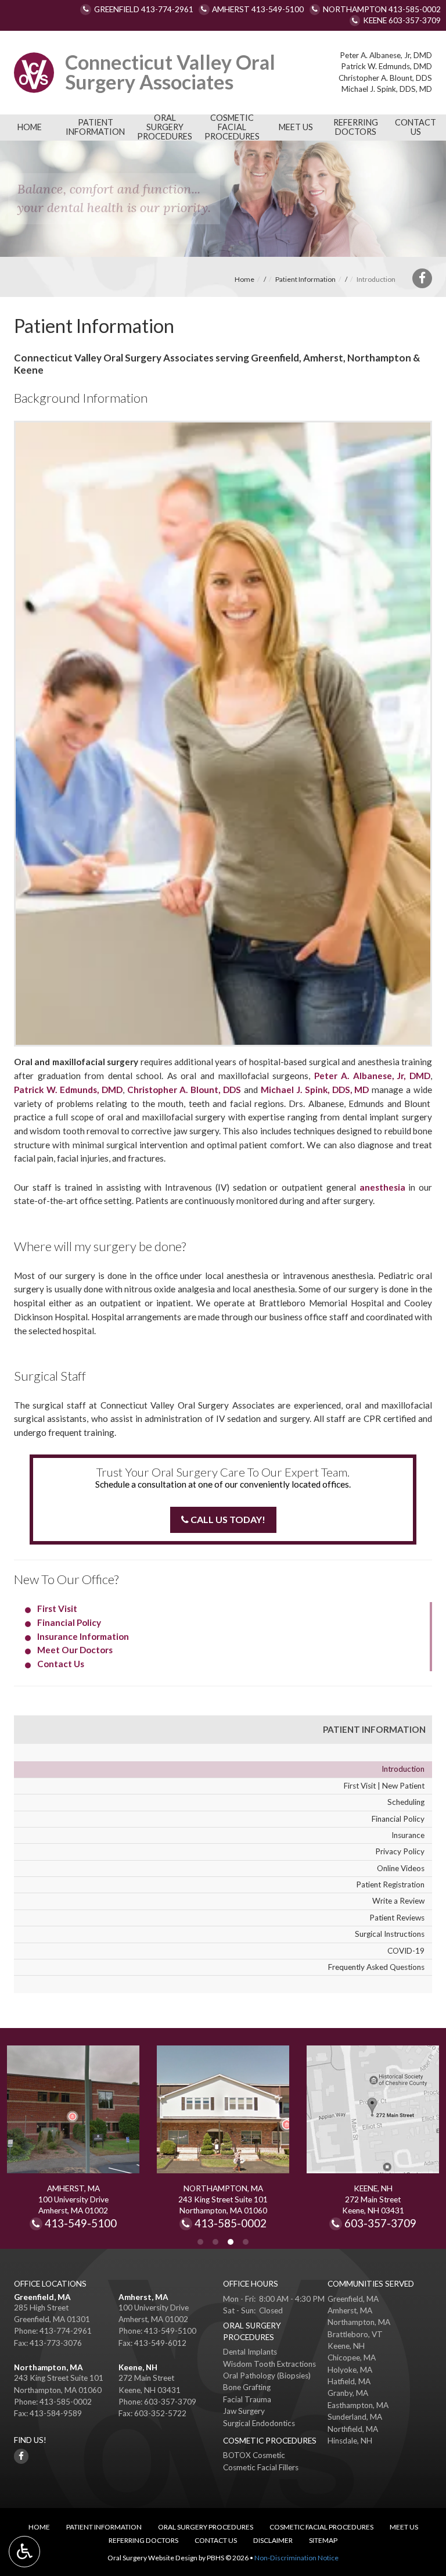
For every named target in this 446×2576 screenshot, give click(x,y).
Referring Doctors (356, 127)
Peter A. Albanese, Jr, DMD (386, 55)
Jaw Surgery (244, 2411)
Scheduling (406, 1802)
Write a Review (398, 1901)
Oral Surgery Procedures (165, 127)
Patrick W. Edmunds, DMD (386, 66)
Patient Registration (390, 1884)
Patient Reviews (397, 1918)
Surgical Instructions (390, 1934)
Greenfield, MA (42, 2297)
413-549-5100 (81, 2224)
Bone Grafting (247, 2387)
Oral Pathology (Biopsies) (267, 2376)
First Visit (57, 1608)
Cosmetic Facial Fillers (261, 2467)
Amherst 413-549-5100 (258, 9)
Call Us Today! (227, 1519)
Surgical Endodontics (259, 2423)
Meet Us (296, 127)
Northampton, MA (48, 2367)
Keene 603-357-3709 (402, 20)
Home (30, 127)
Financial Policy (69, 1622)
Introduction (403, 1769)
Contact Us (416, 127)
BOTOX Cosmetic (254, 2455)
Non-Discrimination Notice (296, 2558)
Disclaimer (273, 2540)
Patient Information (95, 127)
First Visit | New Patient (384, 1786)
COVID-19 (406, 1951)
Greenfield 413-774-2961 (144, 9)
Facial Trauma (247, 2399)
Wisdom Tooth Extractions (269, 2364)
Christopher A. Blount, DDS (385, 78)
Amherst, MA (143, 2297)
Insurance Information (83, 1636)
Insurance (408, 1835)
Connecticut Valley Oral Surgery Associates (170, 72)
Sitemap (323, 2540)
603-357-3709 (380, 2224)
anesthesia (382, 1187)
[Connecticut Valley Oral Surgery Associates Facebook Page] (422, 278)
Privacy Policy (400, 1851)
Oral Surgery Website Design (152, 2558)
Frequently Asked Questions (376, 1967)
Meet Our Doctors (75, 1650)
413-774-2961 (66, 2331)
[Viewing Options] (24, 2552)
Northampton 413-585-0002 (382, 9)
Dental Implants (250, 2352)
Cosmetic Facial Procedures (232, 127)
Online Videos (401, 1868)
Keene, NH (138, 2367)
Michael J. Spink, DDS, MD (387, 89)
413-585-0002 (242, 2224)
